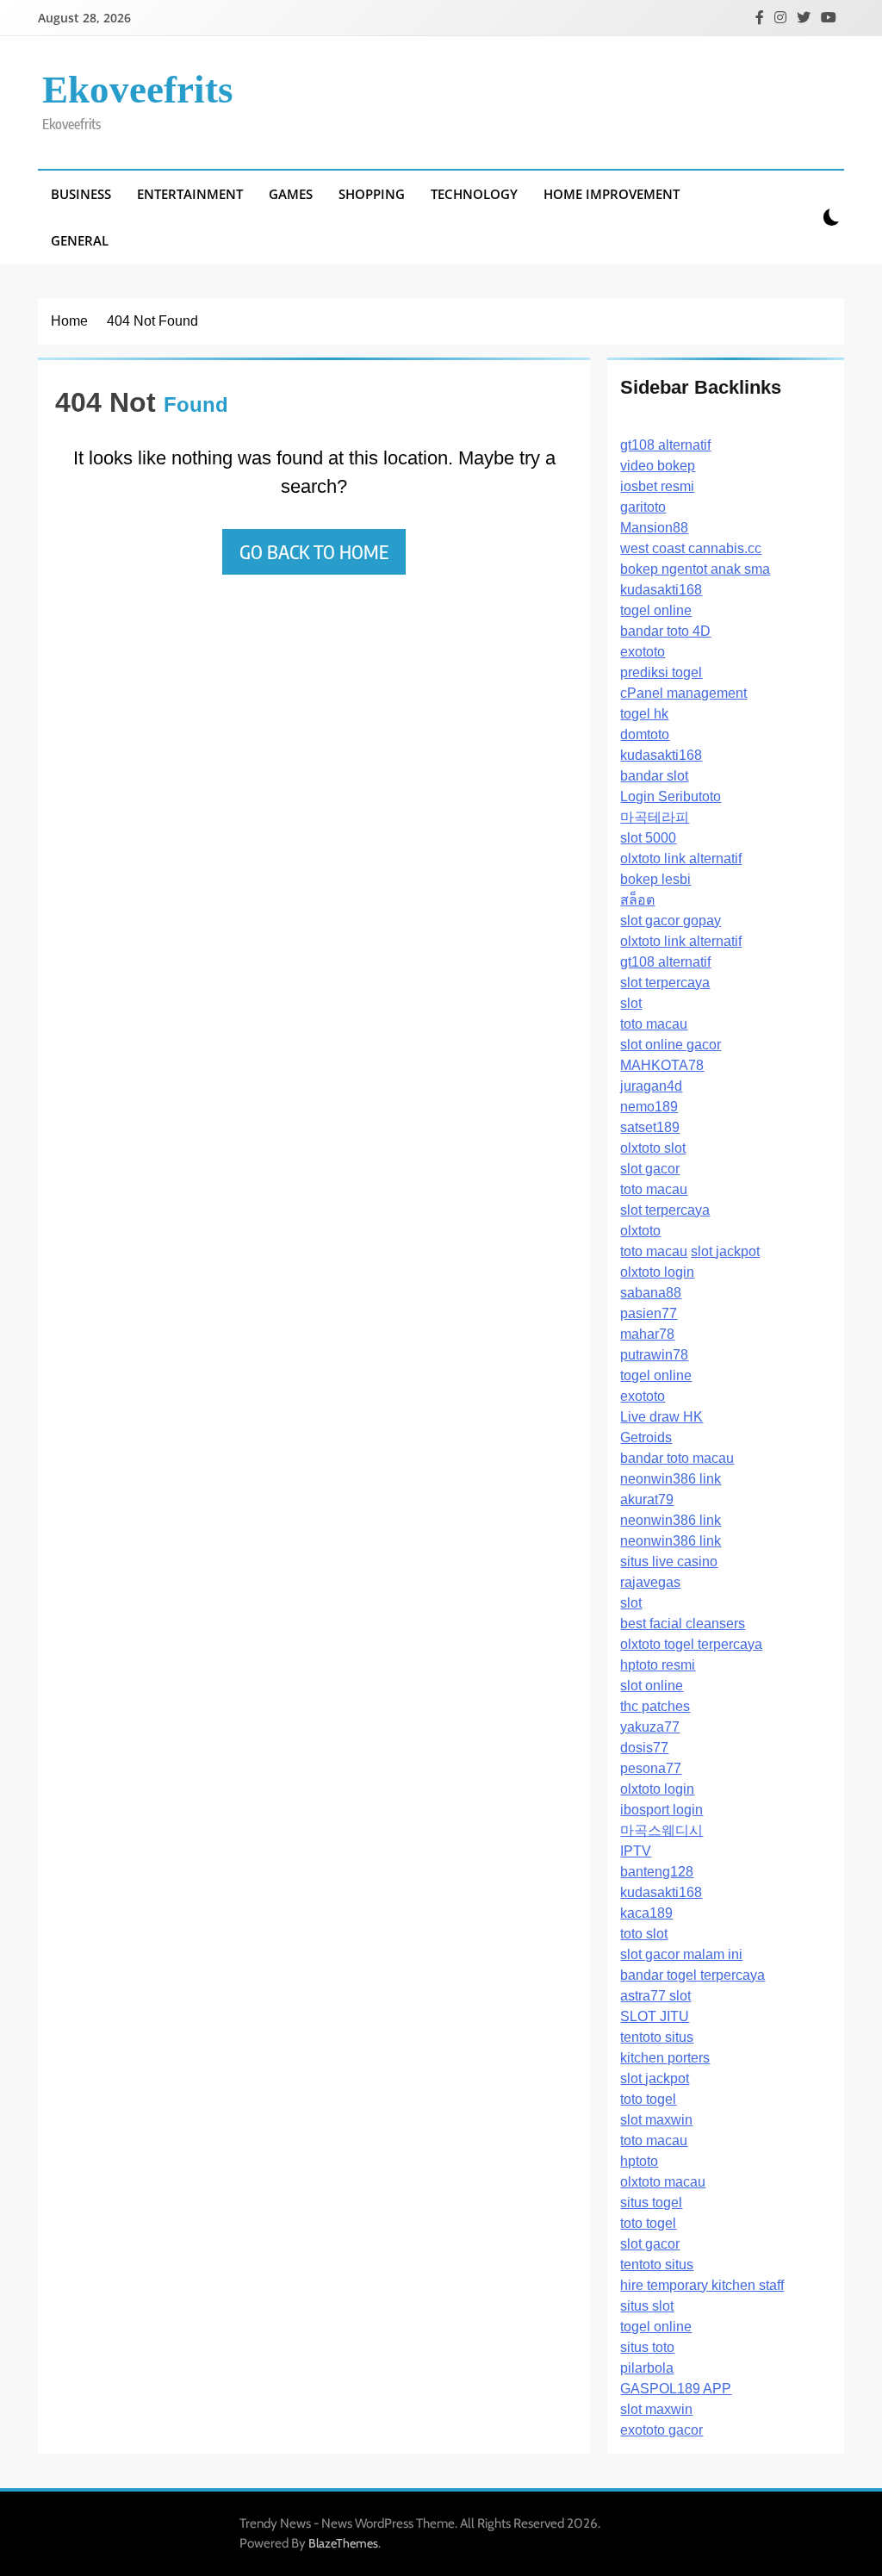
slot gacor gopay (671, 921)
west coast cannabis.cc (691, 548)
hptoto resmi (658, 1665)
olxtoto (640, 1231)
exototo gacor (661, 2430)
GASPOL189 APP (676, 2389)
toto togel (648, 2099)
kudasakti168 (661, 590)
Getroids (646, 1437)
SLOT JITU (655, 2016)
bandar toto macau (677, 1458)
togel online (656, 610)
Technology (474, 194)
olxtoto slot (653, 1148)
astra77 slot (655, 1996)
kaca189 (646, 1913)
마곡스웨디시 (661, 1830)
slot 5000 (648, 838)
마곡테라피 (655, 817)
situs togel (651, 2203)
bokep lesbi (655, 879)
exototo (643, 652)
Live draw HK (661, 1417)
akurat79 (647, 1500)
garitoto (643, 507)
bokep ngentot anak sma (695, 569)
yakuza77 (650, 1727)
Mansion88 (654, 528)
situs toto (647, 2347)
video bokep (658, 466)
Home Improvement (612, 194)
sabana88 (651, 1293)
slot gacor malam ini (681, 1954)
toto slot (644, 1934)
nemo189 (649, 1107)
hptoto (639, 2161)
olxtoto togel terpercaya (691, 1644)
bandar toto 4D (665, 631)
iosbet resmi (657, 486)
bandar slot (654, 776)
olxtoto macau (663, 2182)
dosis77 (644, 1748)
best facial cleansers (683, 1624)
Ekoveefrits (138, 90)
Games (291, 194)
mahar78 (647, 1334)
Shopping (372, 194)
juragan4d (651, 1086)
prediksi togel (661, 672)
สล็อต (637, 900)
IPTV (636, 1851)
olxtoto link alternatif (681, 859)
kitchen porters (665, 2058)
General (80, 240)
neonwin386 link (671, 1479)
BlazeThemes (343, 2543)
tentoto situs (657, 2037)
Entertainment (190, 194)
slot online (652, 1686)
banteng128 (657, 1872)
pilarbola (647, 2368)
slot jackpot (725, 1251)
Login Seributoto (671, 796)
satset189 (650, 1127)
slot (631, 1003)
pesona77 (651, 1768)
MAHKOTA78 (662, 1065)
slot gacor (650, 1169)
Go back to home (314, 551)
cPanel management (683, 693)
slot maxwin (656, 2120)
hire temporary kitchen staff (702, 2285)
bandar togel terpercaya (693, 1975)
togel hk (644, 714)
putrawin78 (654, 1355)
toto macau (654, 1024)
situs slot (647, 2306)
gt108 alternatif (665, 445)
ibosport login (661, 1810)
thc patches (655, 1706)
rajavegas (650, 1582)
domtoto (645, 734)
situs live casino (669, 1562)
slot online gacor (671, 1045)
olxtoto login (657, 1272)
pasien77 (649, 1313)
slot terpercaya (665, 983)
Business (81, 194)
